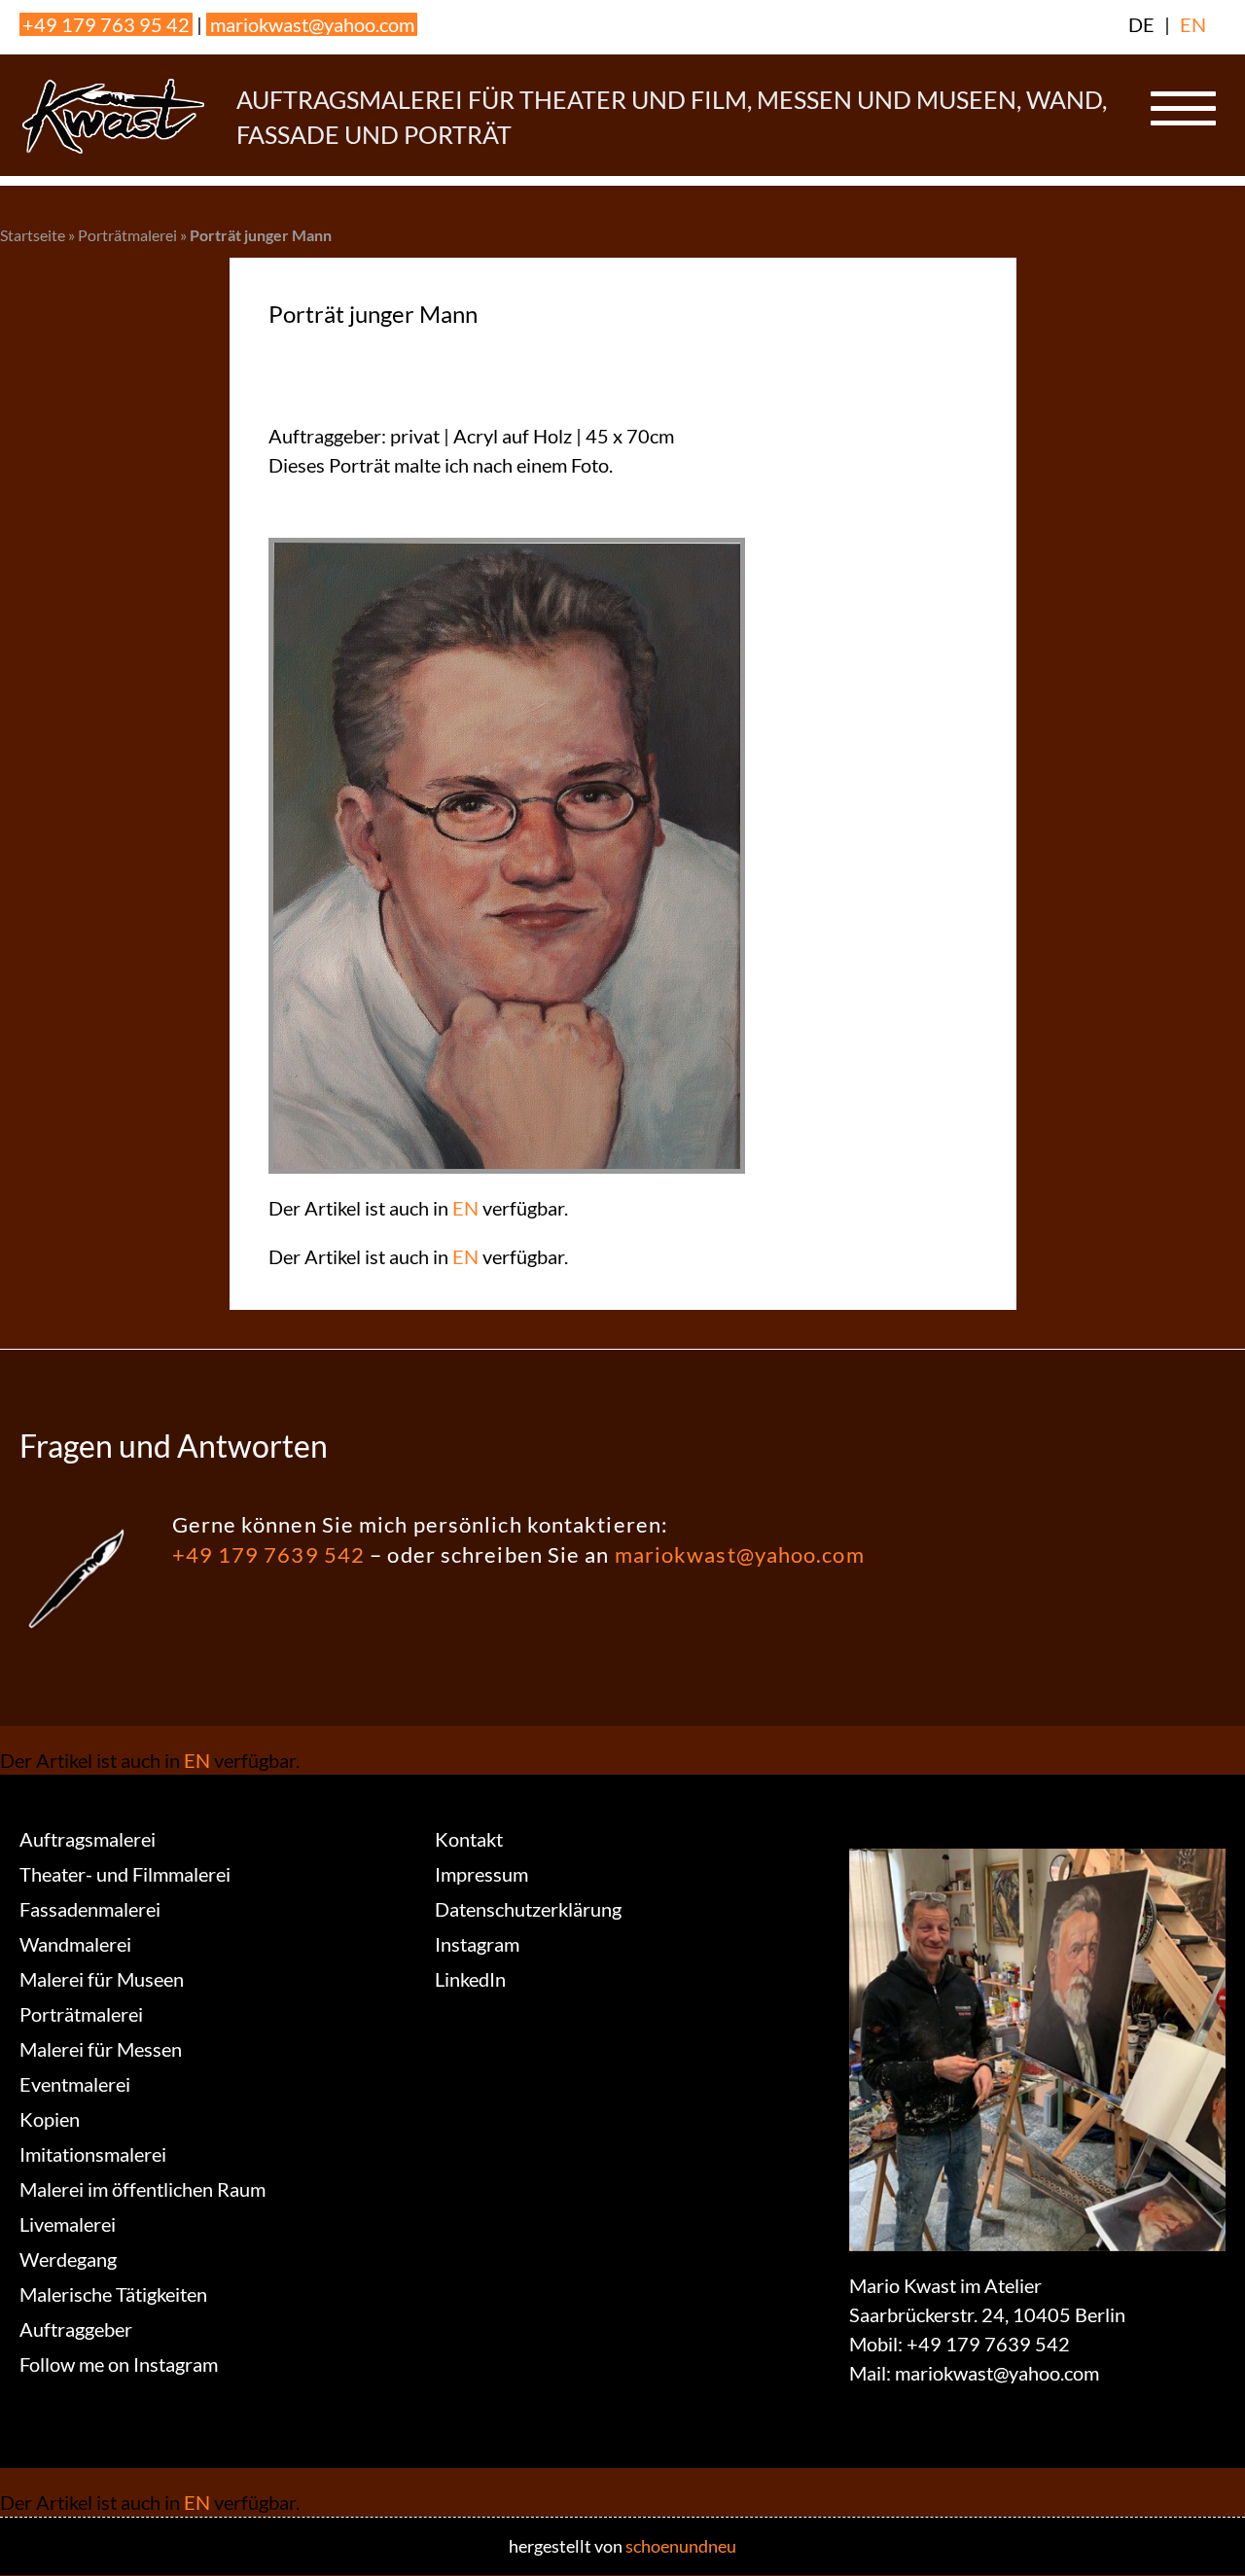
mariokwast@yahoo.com (312, 24)
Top (1199, 2530)
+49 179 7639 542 (269, 1554)
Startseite (33, 235)
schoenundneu (681, 2546)
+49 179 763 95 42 (106, 24)
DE (1141, 24)
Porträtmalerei (127, 235)
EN (1193, 24)
